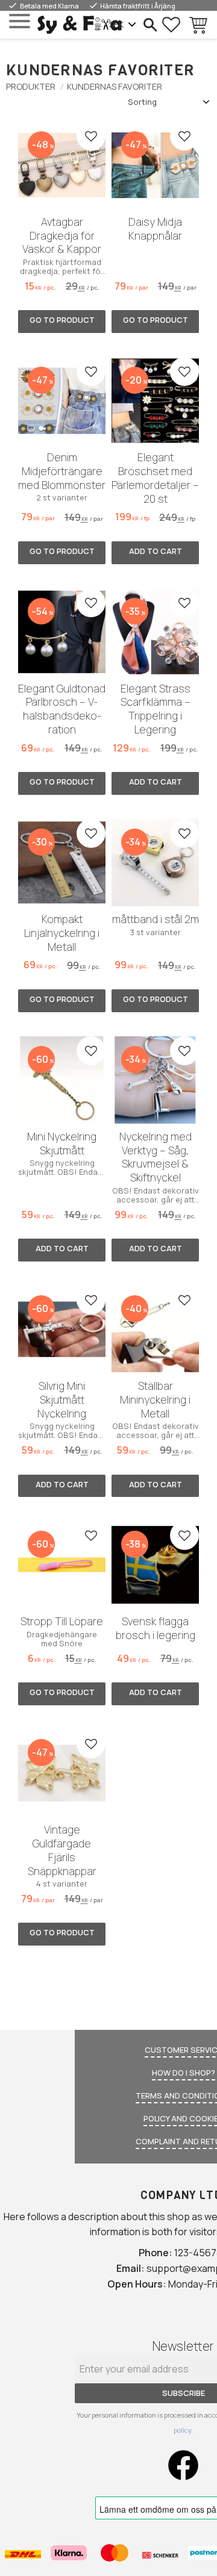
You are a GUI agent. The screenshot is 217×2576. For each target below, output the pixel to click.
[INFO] (62, 322)
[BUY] (155, 553)
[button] (20, 21)
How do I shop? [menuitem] (184, 2073)
